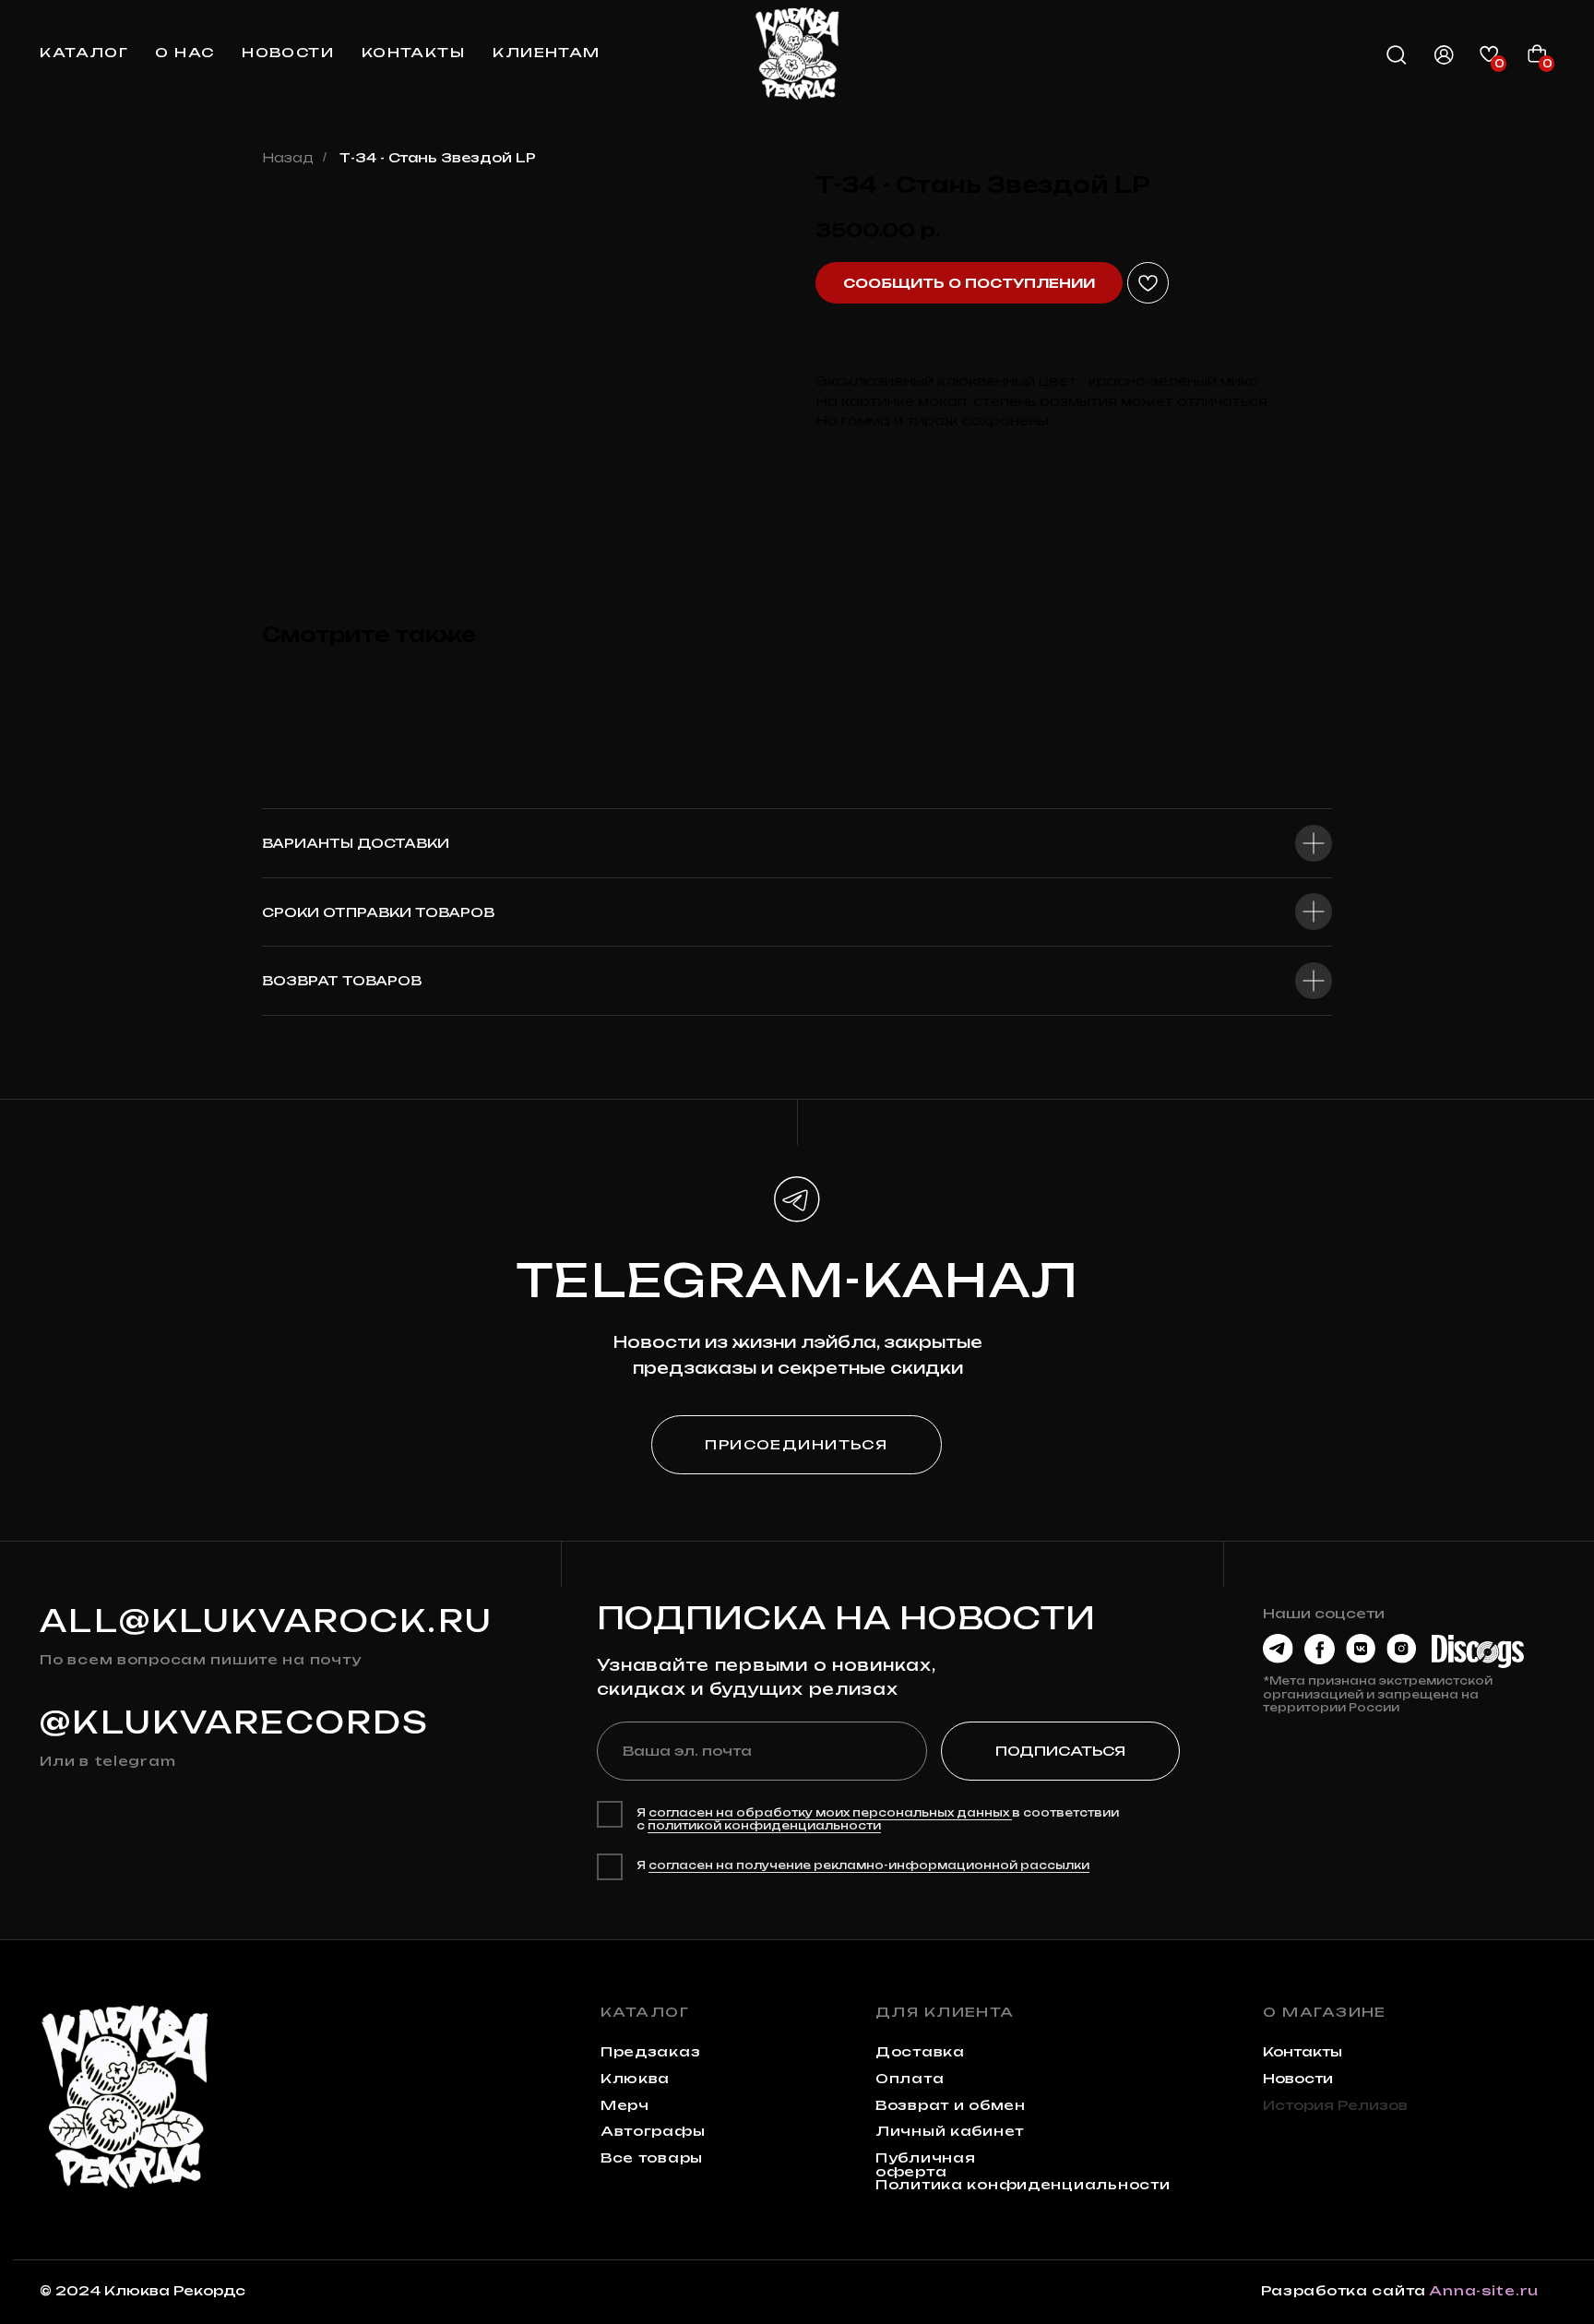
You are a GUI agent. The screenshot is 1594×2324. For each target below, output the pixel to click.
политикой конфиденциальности (764, 1826)
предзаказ (650, 2052)
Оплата (910, 2079)
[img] (797, 54)
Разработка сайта (1344, 2291)
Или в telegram (107, 1761)
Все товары (652, 2158)
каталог (84, 53)
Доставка (920, 2052)
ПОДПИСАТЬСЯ (1060, 1751)
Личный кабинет (950, 2131)
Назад (288, 157)
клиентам (547, 53)
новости (288, 53)
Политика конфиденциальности (1023, 2185)
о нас (184, 53)
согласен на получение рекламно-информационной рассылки (869, 1865)
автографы (653, 2131)
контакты (414, 53)
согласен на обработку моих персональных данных (830, 1813)
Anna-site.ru (1484, 2291)
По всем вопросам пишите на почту (200, 1660)
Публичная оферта (925, 2164)
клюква (635, 2079)
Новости (1298, 2079)
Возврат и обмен (951, 2105)
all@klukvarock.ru (266, 1621)
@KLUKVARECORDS (234, 1722)
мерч (625, 2105)
